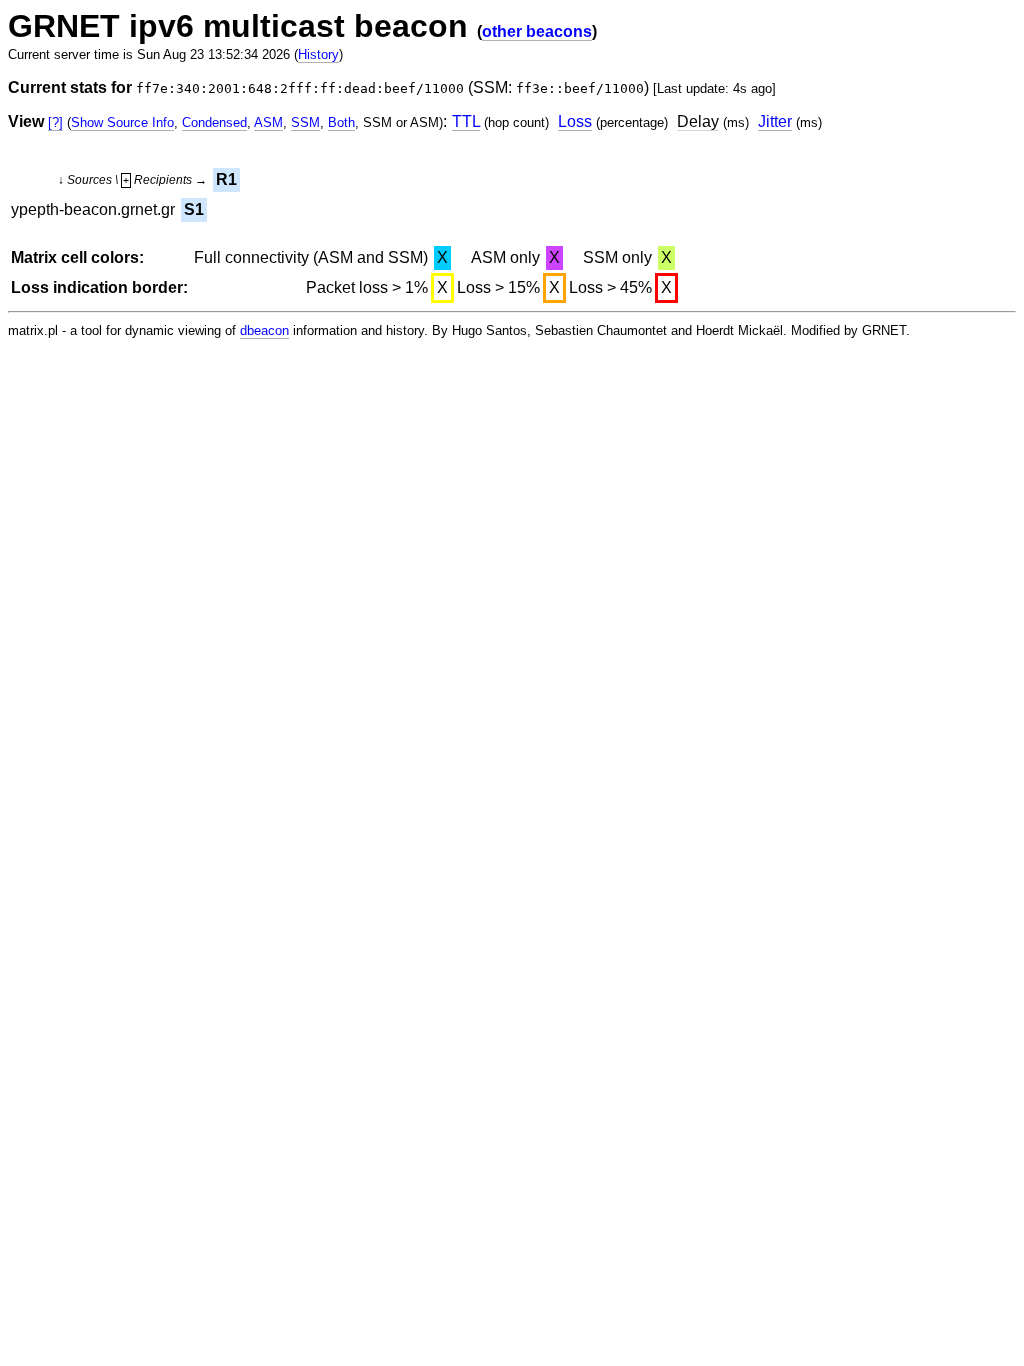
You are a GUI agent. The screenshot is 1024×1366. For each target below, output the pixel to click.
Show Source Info (122, 122)
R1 (226, 179)
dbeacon (264, 330)
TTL (466, 121)
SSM (305, 122)
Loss (575, 121)
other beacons (537, 31)
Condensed (214, 122)
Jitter (775, 121)
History (318, 54)
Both (341, 122)
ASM (268, 122)
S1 (194, 209)
